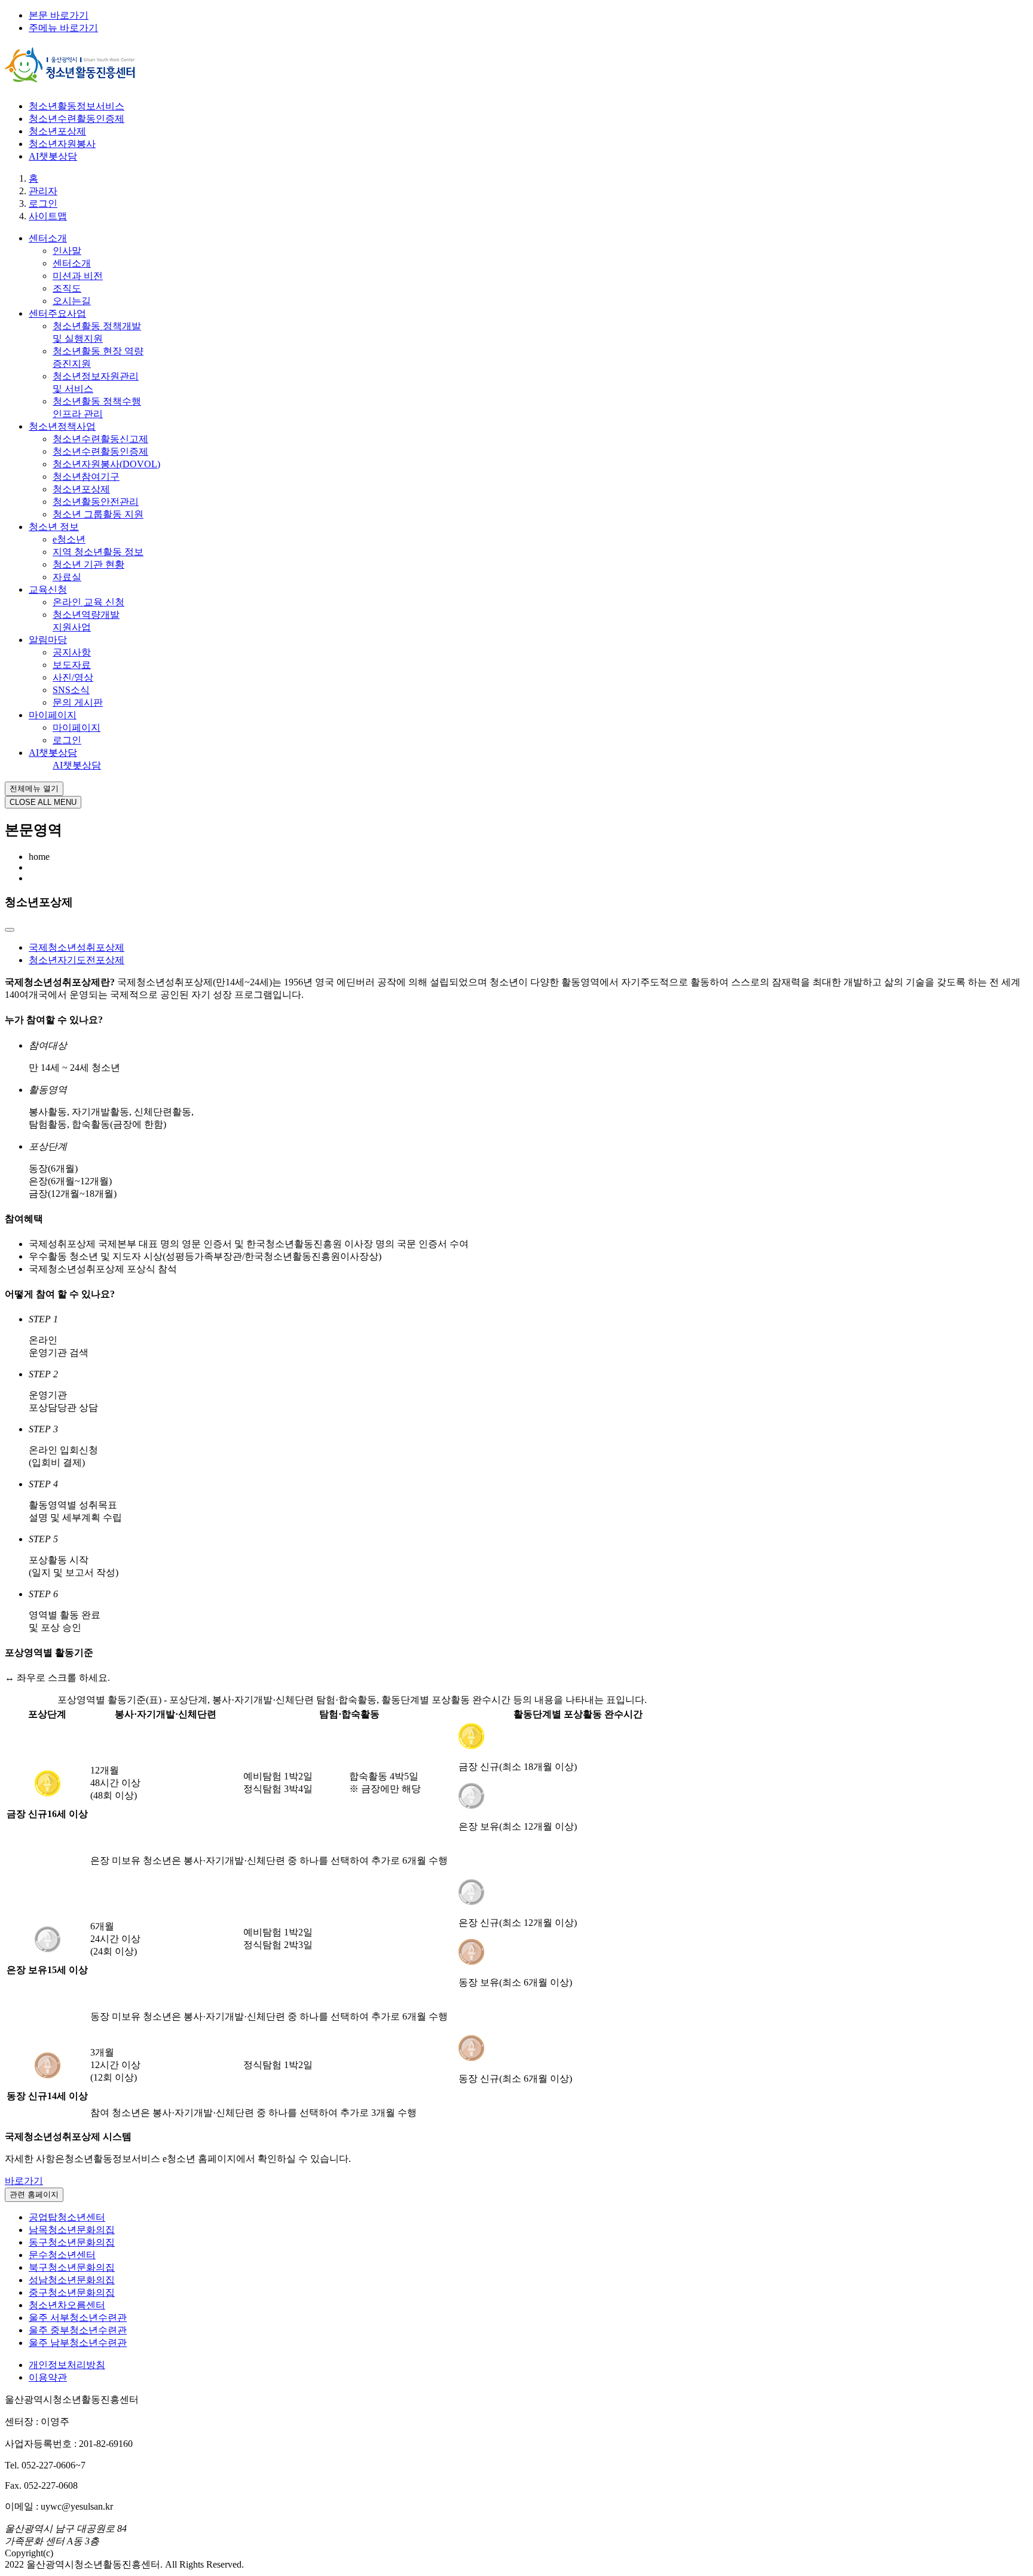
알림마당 (48, 640)
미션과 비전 (78, 276)
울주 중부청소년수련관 (78, 2330)
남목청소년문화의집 (72, 2230)
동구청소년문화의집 (72, 2242)
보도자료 (72, 665)
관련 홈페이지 (34, 2194)
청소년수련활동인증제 (77, 119)
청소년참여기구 (86, 477)
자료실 (67, 577)
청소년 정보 (54, 527)
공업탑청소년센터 (67, 2217)
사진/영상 (73, 677)
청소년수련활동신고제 (100, 439)
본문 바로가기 (59, 15)
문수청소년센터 (62, 2255)
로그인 (67, 740)
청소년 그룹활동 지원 (98, 514)
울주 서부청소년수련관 (78, 2318)
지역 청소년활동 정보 (98, 552)
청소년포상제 (57, 131)
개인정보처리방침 (67, 2365)
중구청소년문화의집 (72, 2292)
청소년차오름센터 (67, 2305)
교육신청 (48, 589)
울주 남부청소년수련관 (78, 2343)
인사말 (67, 251)
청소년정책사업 (62, 426)
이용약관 (48, 2377)
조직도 (67, 288)
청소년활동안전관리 (96, 502)
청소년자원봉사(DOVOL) (106, 464)
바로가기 (24, 2181)
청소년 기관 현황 (88, 564)
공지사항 (72, 652)
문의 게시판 (78, 702)
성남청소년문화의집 (72, 2280)
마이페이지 (53, 715)
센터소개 (48, 238)
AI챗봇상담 (53, 156)
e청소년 (69, 539)
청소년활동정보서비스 (77, 106)
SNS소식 (71, 690)
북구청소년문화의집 (72, 2267)
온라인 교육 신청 (88, 602)
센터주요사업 (57, 313)
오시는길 (72, 301)
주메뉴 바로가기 (63, 28)
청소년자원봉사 (62, 144)
